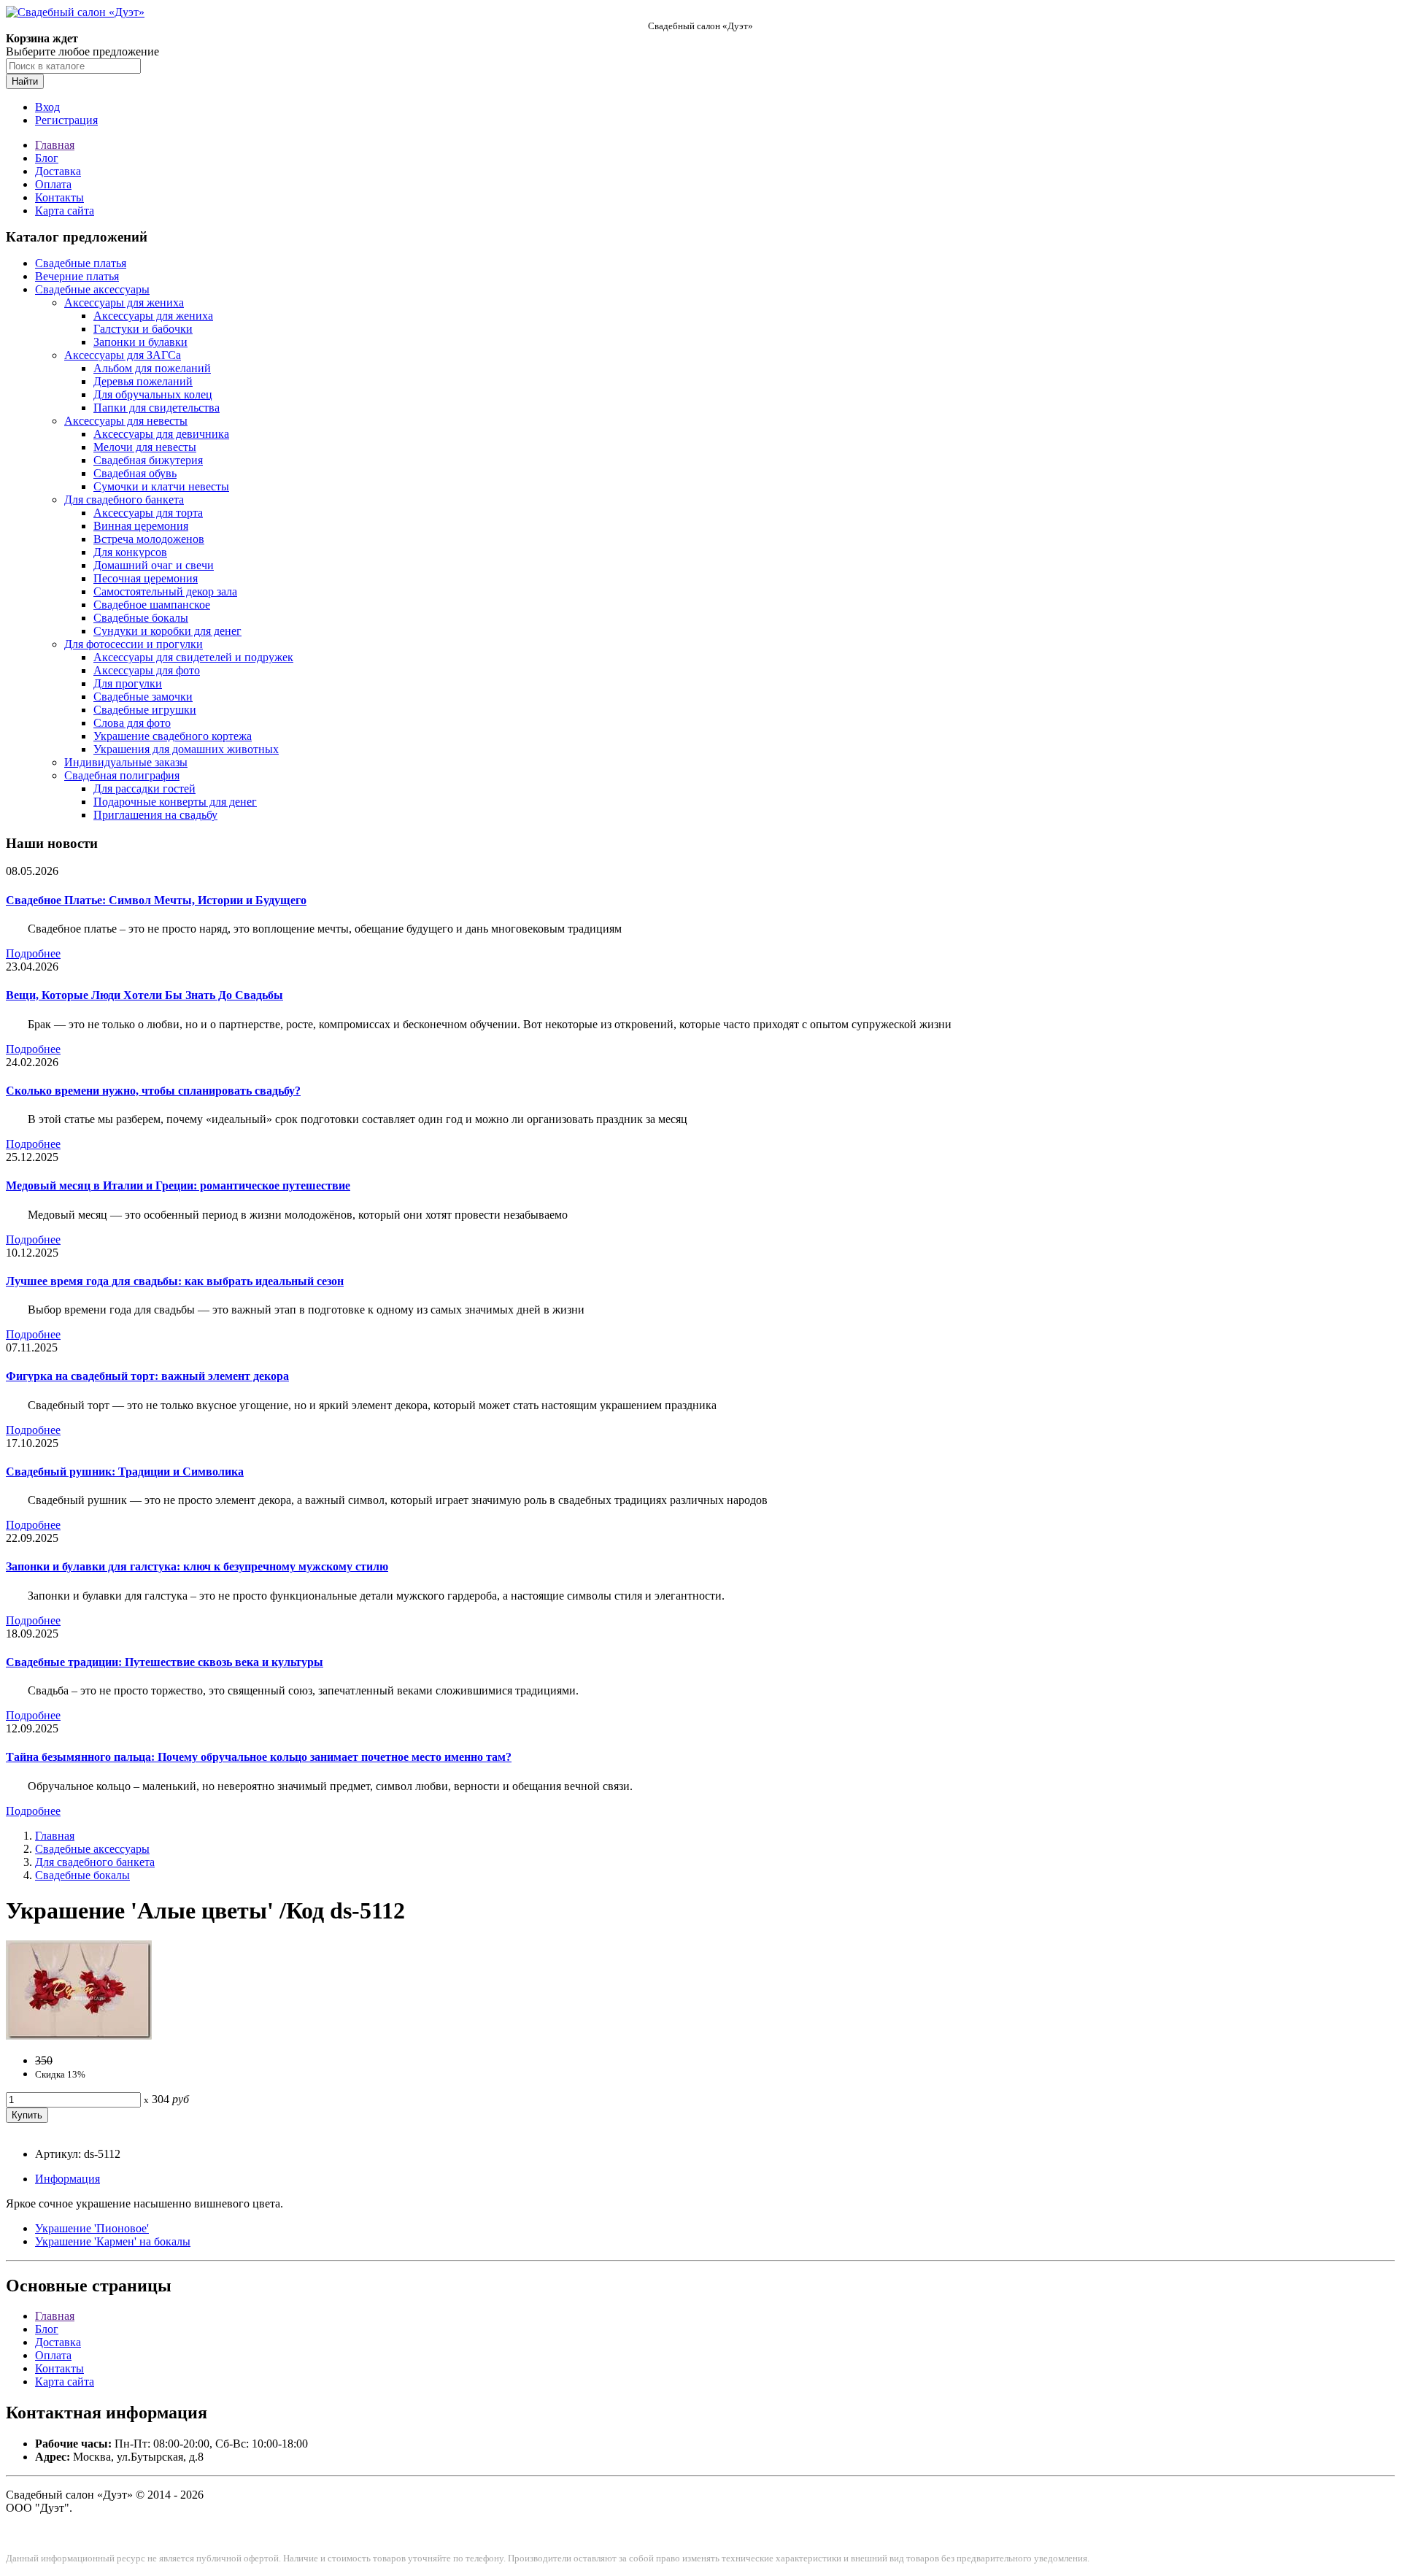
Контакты (59, 197)
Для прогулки (128, 683)
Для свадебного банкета (124, 500)
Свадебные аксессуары (92, 289)
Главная (55, 145)
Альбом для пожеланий (152, 368)
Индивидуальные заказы (126, 762)
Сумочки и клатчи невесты (161, 486)
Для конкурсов (130, 552)
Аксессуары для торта (148, 513)
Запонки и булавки (140, 342)
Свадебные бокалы (141, 618)
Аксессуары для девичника (161, 434)
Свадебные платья (81, 263)
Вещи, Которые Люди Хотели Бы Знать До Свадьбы (144, 995)
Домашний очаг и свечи (154, 565)
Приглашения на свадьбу (155, 815)
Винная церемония (141, 526)
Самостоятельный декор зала (165, 591)
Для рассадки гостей (144, 788)
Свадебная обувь (135, 473)
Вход (47, 107)
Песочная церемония (146, 578)
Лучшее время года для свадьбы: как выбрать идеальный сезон (175, 1281)
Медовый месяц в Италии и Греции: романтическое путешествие (178, 1185)
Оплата (53, 184)
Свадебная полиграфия (122, 775)
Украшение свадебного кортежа (173, 736)
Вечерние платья (77, 276)
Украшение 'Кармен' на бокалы (113, 2241)
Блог (47, 158)
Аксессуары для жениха (124, 302)
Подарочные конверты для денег (175, 802)
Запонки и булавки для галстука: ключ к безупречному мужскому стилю (197, 1566)
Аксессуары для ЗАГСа (123, 355)
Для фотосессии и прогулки (134, 644)
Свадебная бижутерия (148, 460)
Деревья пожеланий (143, 381)
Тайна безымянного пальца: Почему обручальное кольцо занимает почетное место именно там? (259, 1757)
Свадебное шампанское (152, 605)
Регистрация (66, 120)
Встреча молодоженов (149, 539)
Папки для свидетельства (157, 408)
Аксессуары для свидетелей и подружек (193, 657)
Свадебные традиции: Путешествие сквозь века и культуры (165, 1662)
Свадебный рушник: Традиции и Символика (125, 1472)
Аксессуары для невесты (126, 421)
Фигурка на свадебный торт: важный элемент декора (147, 1376)
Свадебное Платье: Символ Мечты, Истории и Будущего (156, 900)
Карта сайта (65, 211)
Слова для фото (132, 723)
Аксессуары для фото (147, 670)
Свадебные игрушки (145, 710)
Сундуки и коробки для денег (167, 631)
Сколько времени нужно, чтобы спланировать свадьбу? (153, 1091)
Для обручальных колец (153, 394)
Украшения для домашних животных (186, 749)
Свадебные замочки (143, 697)
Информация (67, 2179)
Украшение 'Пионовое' (92, 2228)
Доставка (58, 171)
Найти (25, 81)
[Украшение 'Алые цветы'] (79, 2036)
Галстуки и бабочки (143, 329)
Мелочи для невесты (145, 447)
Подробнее (33, 953)
